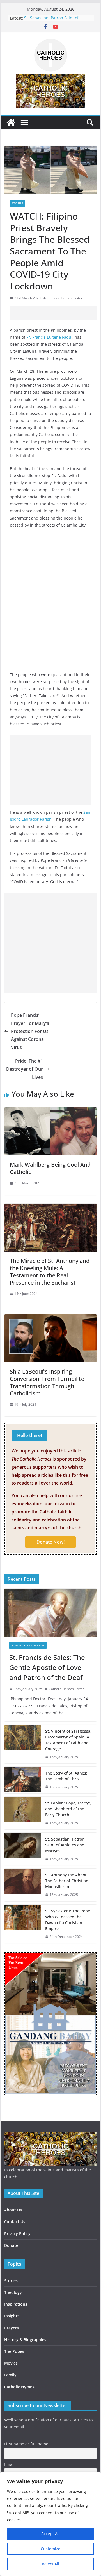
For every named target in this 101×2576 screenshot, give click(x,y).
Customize (50, 2549)
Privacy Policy (17, 2234)
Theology (13, 2292)
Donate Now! (50, 1542)
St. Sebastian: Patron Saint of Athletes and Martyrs (51, 21)
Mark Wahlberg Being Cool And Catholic (50, 1168)
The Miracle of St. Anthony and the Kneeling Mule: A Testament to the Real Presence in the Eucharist (50, 1272)
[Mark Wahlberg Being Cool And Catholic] (50, 1111)
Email (9, 2464)
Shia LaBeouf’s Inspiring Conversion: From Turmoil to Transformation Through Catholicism (47, 1382)
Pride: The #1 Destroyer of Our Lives (25, 1069)
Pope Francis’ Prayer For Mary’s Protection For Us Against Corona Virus (30, 1031)
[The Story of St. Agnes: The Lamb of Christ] (22, 1780)
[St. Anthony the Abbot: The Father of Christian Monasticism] (22, 1885)
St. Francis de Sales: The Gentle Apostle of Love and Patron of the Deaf (47, 1667)
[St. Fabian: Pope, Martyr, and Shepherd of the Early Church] (22, 1813)
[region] (50, 2524)
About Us (13, 2210)
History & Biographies (28, 1645)
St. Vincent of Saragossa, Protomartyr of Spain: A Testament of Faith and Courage (68, 1740)
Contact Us (15, 2222)
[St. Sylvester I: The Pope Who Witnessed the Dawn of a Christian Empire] (22, 1924)
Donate (11, 2245)
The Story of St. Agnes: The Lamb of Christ (66, 1776)
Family (10, 2375)
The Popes (14, 2351)
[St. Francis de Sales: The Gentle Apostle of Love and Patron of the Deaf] (50, 1613)
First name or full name (26, 2444)
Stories (18, 203)
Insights (12, 2316)
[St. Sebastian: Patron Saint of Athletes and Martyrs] (22, 1849)
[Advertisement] (55, 313)
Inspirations (16, 2304)
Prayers (12, 2328)
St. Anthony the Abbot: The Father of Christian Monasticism (67, 1881)
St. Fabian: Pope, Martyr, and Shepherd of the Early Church (68, 1809)
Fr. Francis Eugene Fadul (49, 337)
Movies (11, 2363)
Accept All (50, 2534)
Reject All (50, 2564)
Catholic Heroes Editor (65, 298)
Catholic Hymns (19, 2387)
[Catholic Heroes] (11, 122)
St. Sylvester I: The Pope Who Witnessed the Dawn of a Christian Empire (68, 1920)
